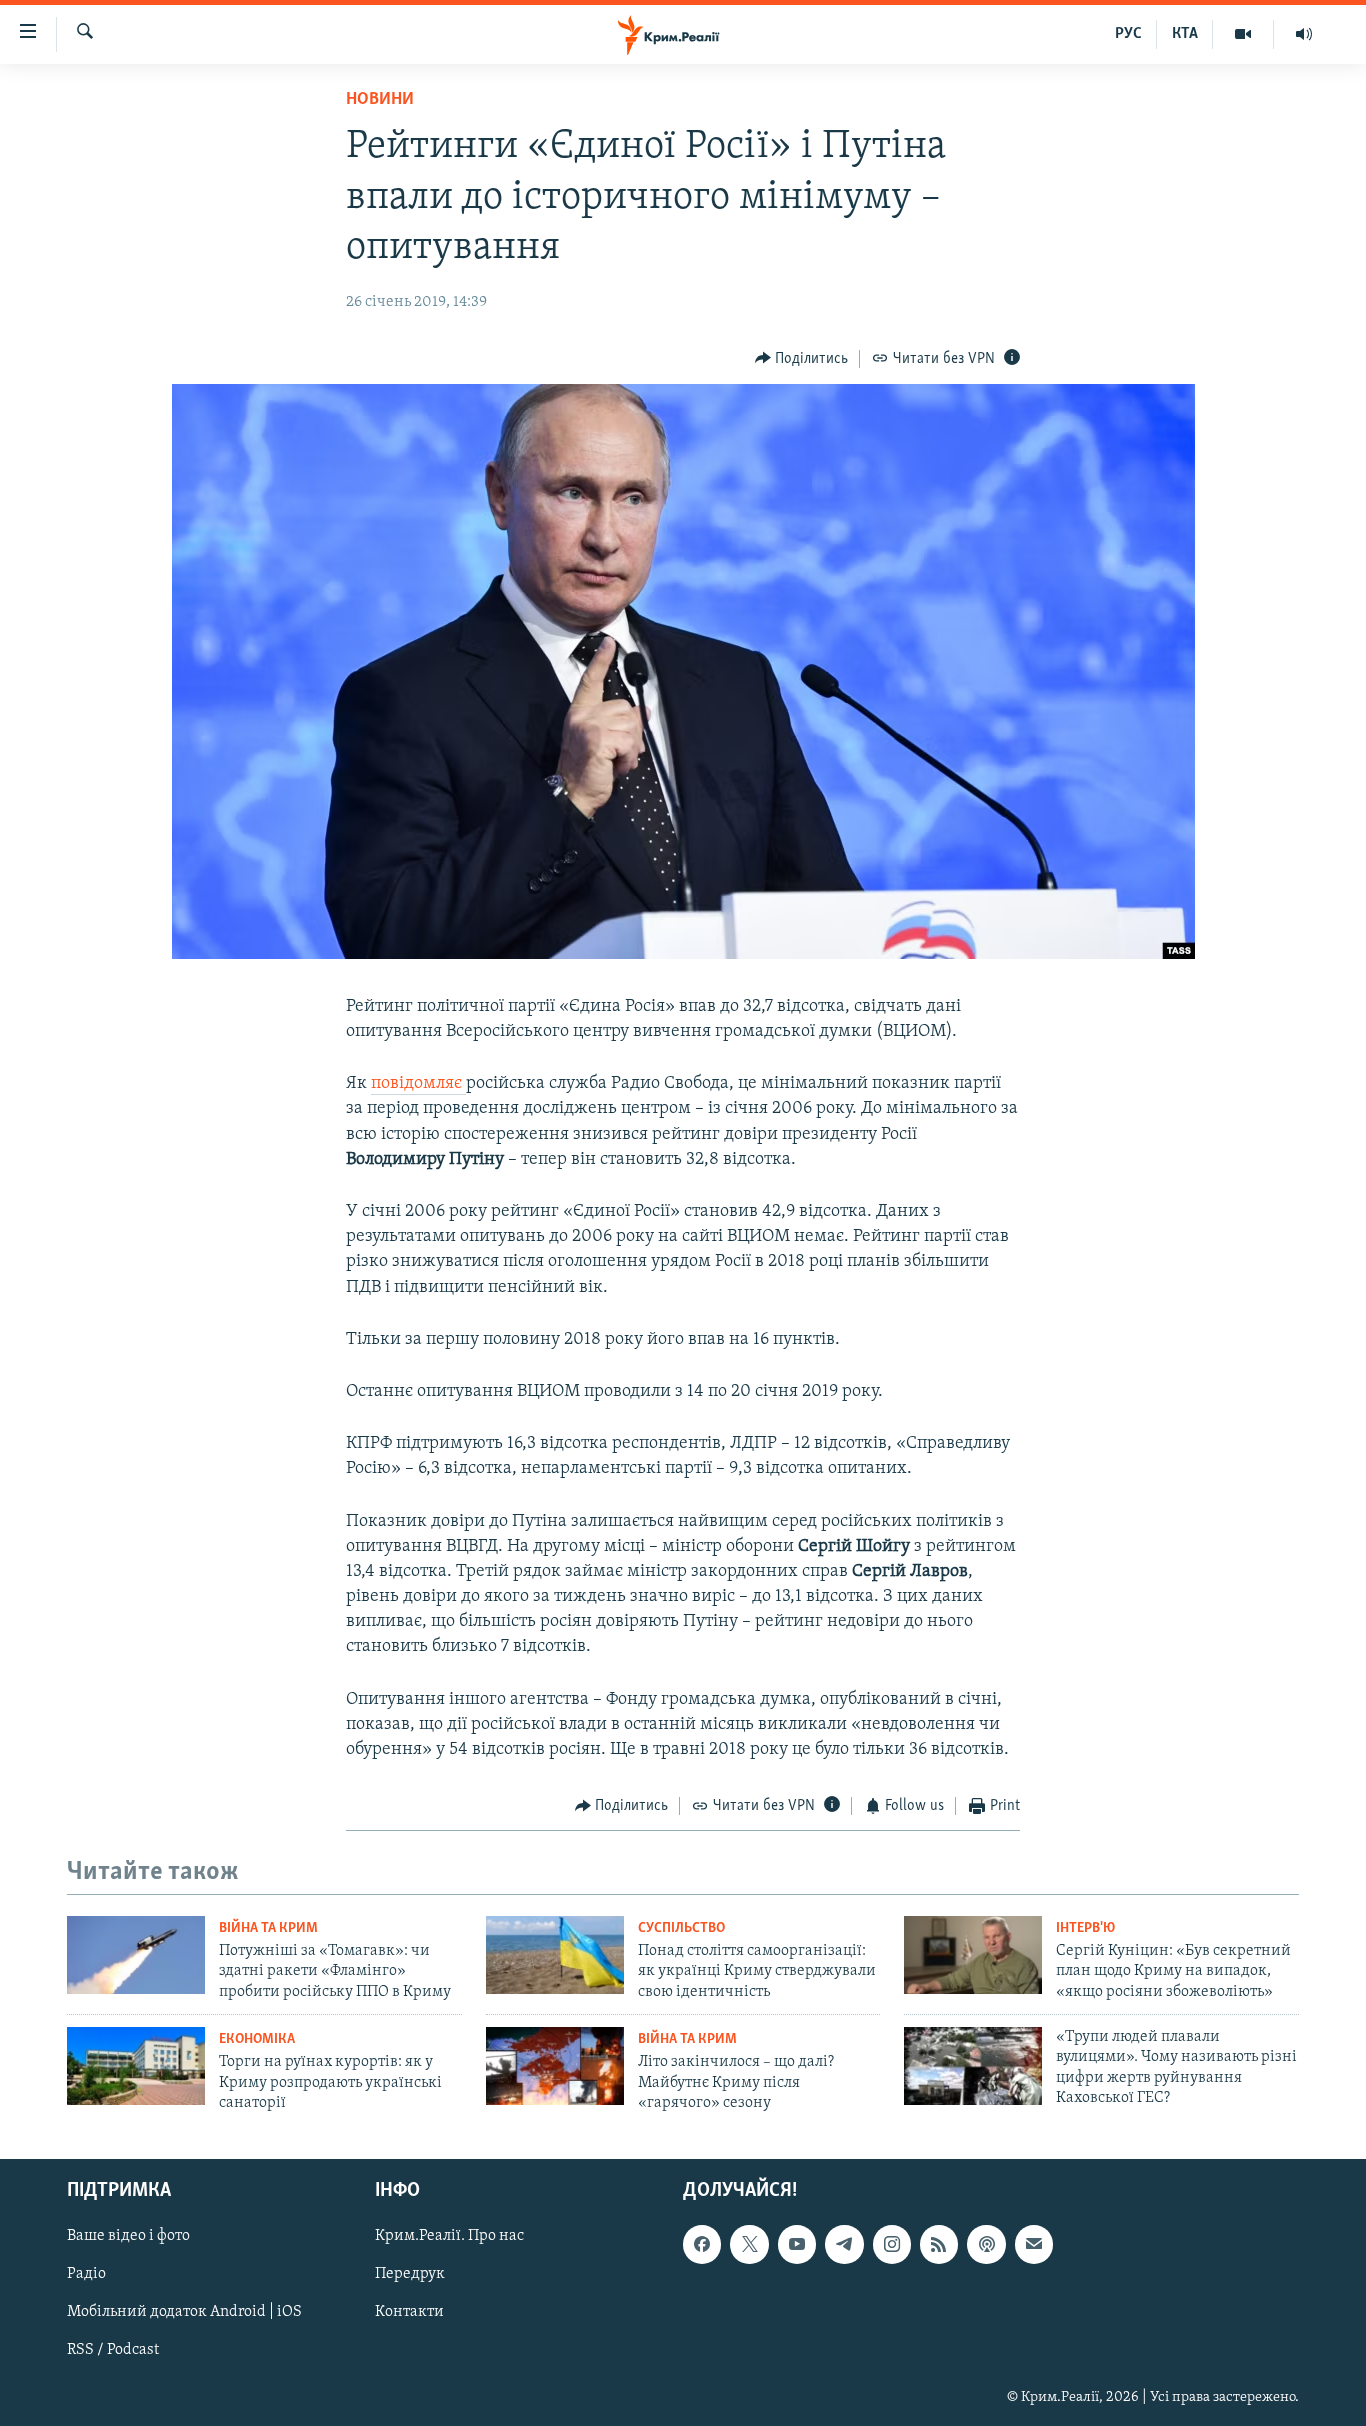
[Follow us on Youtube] (797, 2245)
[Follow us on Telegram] (844, 2245)
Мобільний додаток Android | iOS (184, 2313)
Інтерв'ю (1085, 1928)
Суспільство (681, 1928)
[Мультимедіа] (1243, 34)
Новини (380, 100)
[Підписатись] (1034, 2245)
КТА (1185, 34)
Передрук (410, 2275)
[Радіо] (1304, 34)
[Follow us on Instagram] (892, 2245)
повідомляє (418, 1084)
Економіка (257, 2039)
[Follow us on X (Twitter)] (749, 2245)
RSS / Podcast (113, 2351)
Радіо (86, 2275)
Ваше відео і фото (128, 2237)
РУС (1128, 34)
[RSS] (939, 2245)
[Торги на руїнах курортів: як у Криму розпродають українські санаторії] (136, 2066)
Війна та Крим (268, 1928)
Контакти (409, 2313)
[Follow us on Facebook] (702, 2245)
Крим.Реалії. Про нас (449, 2237)
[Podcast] (986, 2245)
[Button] (802, 359)
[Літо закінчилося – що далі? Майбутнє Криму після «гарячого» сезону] (555, 2066)
